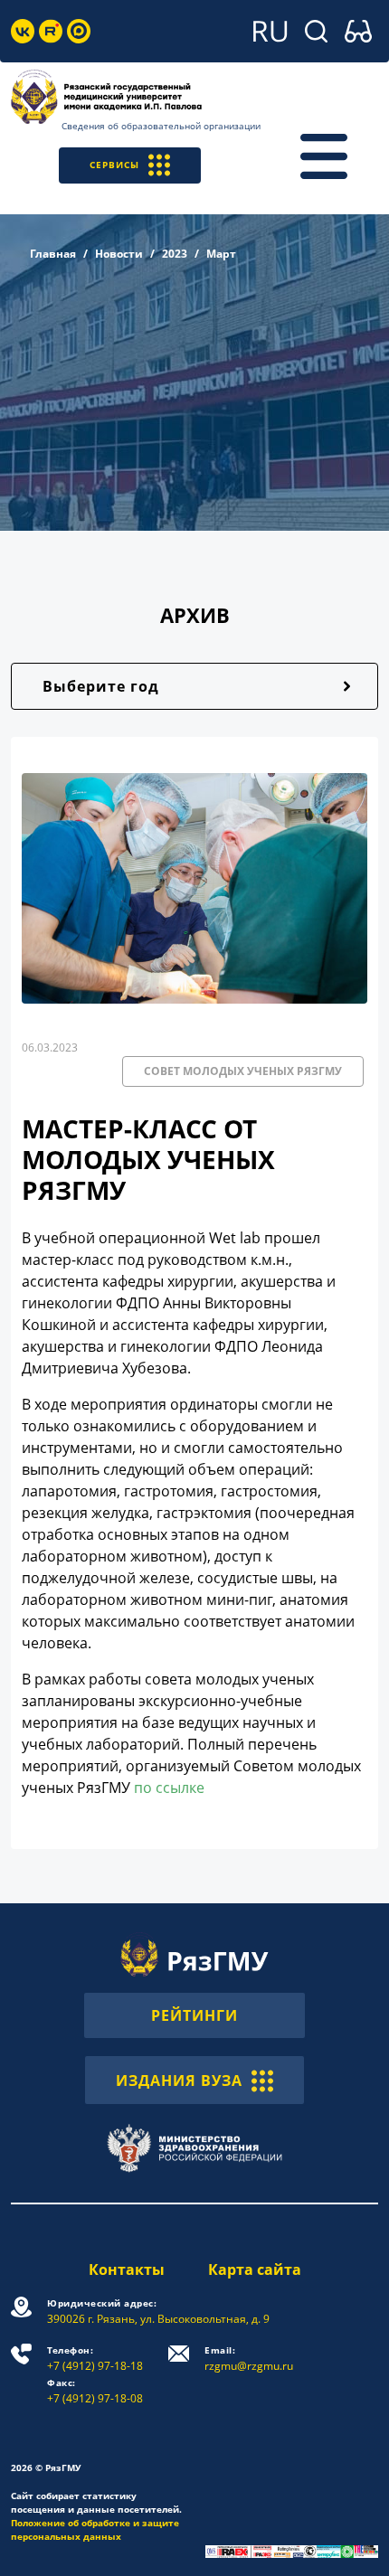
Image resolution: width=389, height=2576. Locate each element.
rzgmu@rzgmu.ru (249, 2359)
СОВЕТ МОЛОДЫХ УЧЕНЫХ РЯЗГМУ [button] (243, 1071)
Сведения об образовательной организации (161, 126)
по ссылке (169, 1788)
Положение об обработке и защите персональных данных (95, 2529)
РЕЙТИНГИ (194, 2015)
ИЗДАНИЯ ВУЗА (179, 2081)
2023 (175, 254)
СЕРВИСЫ (114, 165)
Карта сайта (255, 2269)
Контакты (127, 2269)
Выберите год (101, 686)
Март (221, 254)
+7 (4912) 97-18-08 (95, 2391)
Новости (119, 254)
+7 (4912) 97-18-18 (95, 2359)
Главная (53, 254)
